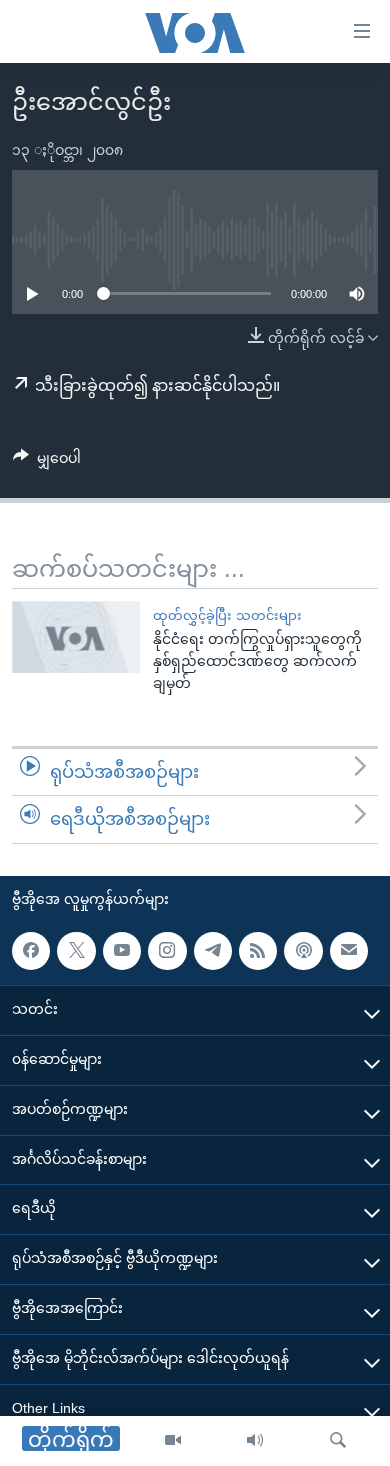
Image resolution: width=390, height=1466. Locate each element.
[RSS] (258, 951)
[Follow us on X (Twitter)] (76, 951)
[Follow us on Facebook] (31, 951)
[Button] (47, 462)
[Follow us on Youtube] (122, 951)
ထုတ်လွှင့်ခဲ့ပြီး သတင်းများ (227, 615)
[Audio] (255, 1441)
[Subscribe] (349, 951)
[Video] (173, 1441)
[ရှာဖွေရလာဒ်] (338, 1441)
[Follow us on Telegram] (213, 951)
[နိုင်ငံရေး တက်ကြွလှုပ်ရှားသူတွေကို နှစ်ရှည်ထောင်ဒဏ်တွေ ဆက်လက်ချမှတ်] (76, 637)
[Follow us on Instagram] (167, 951)
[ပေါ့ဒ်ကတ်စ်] (303, 951)
